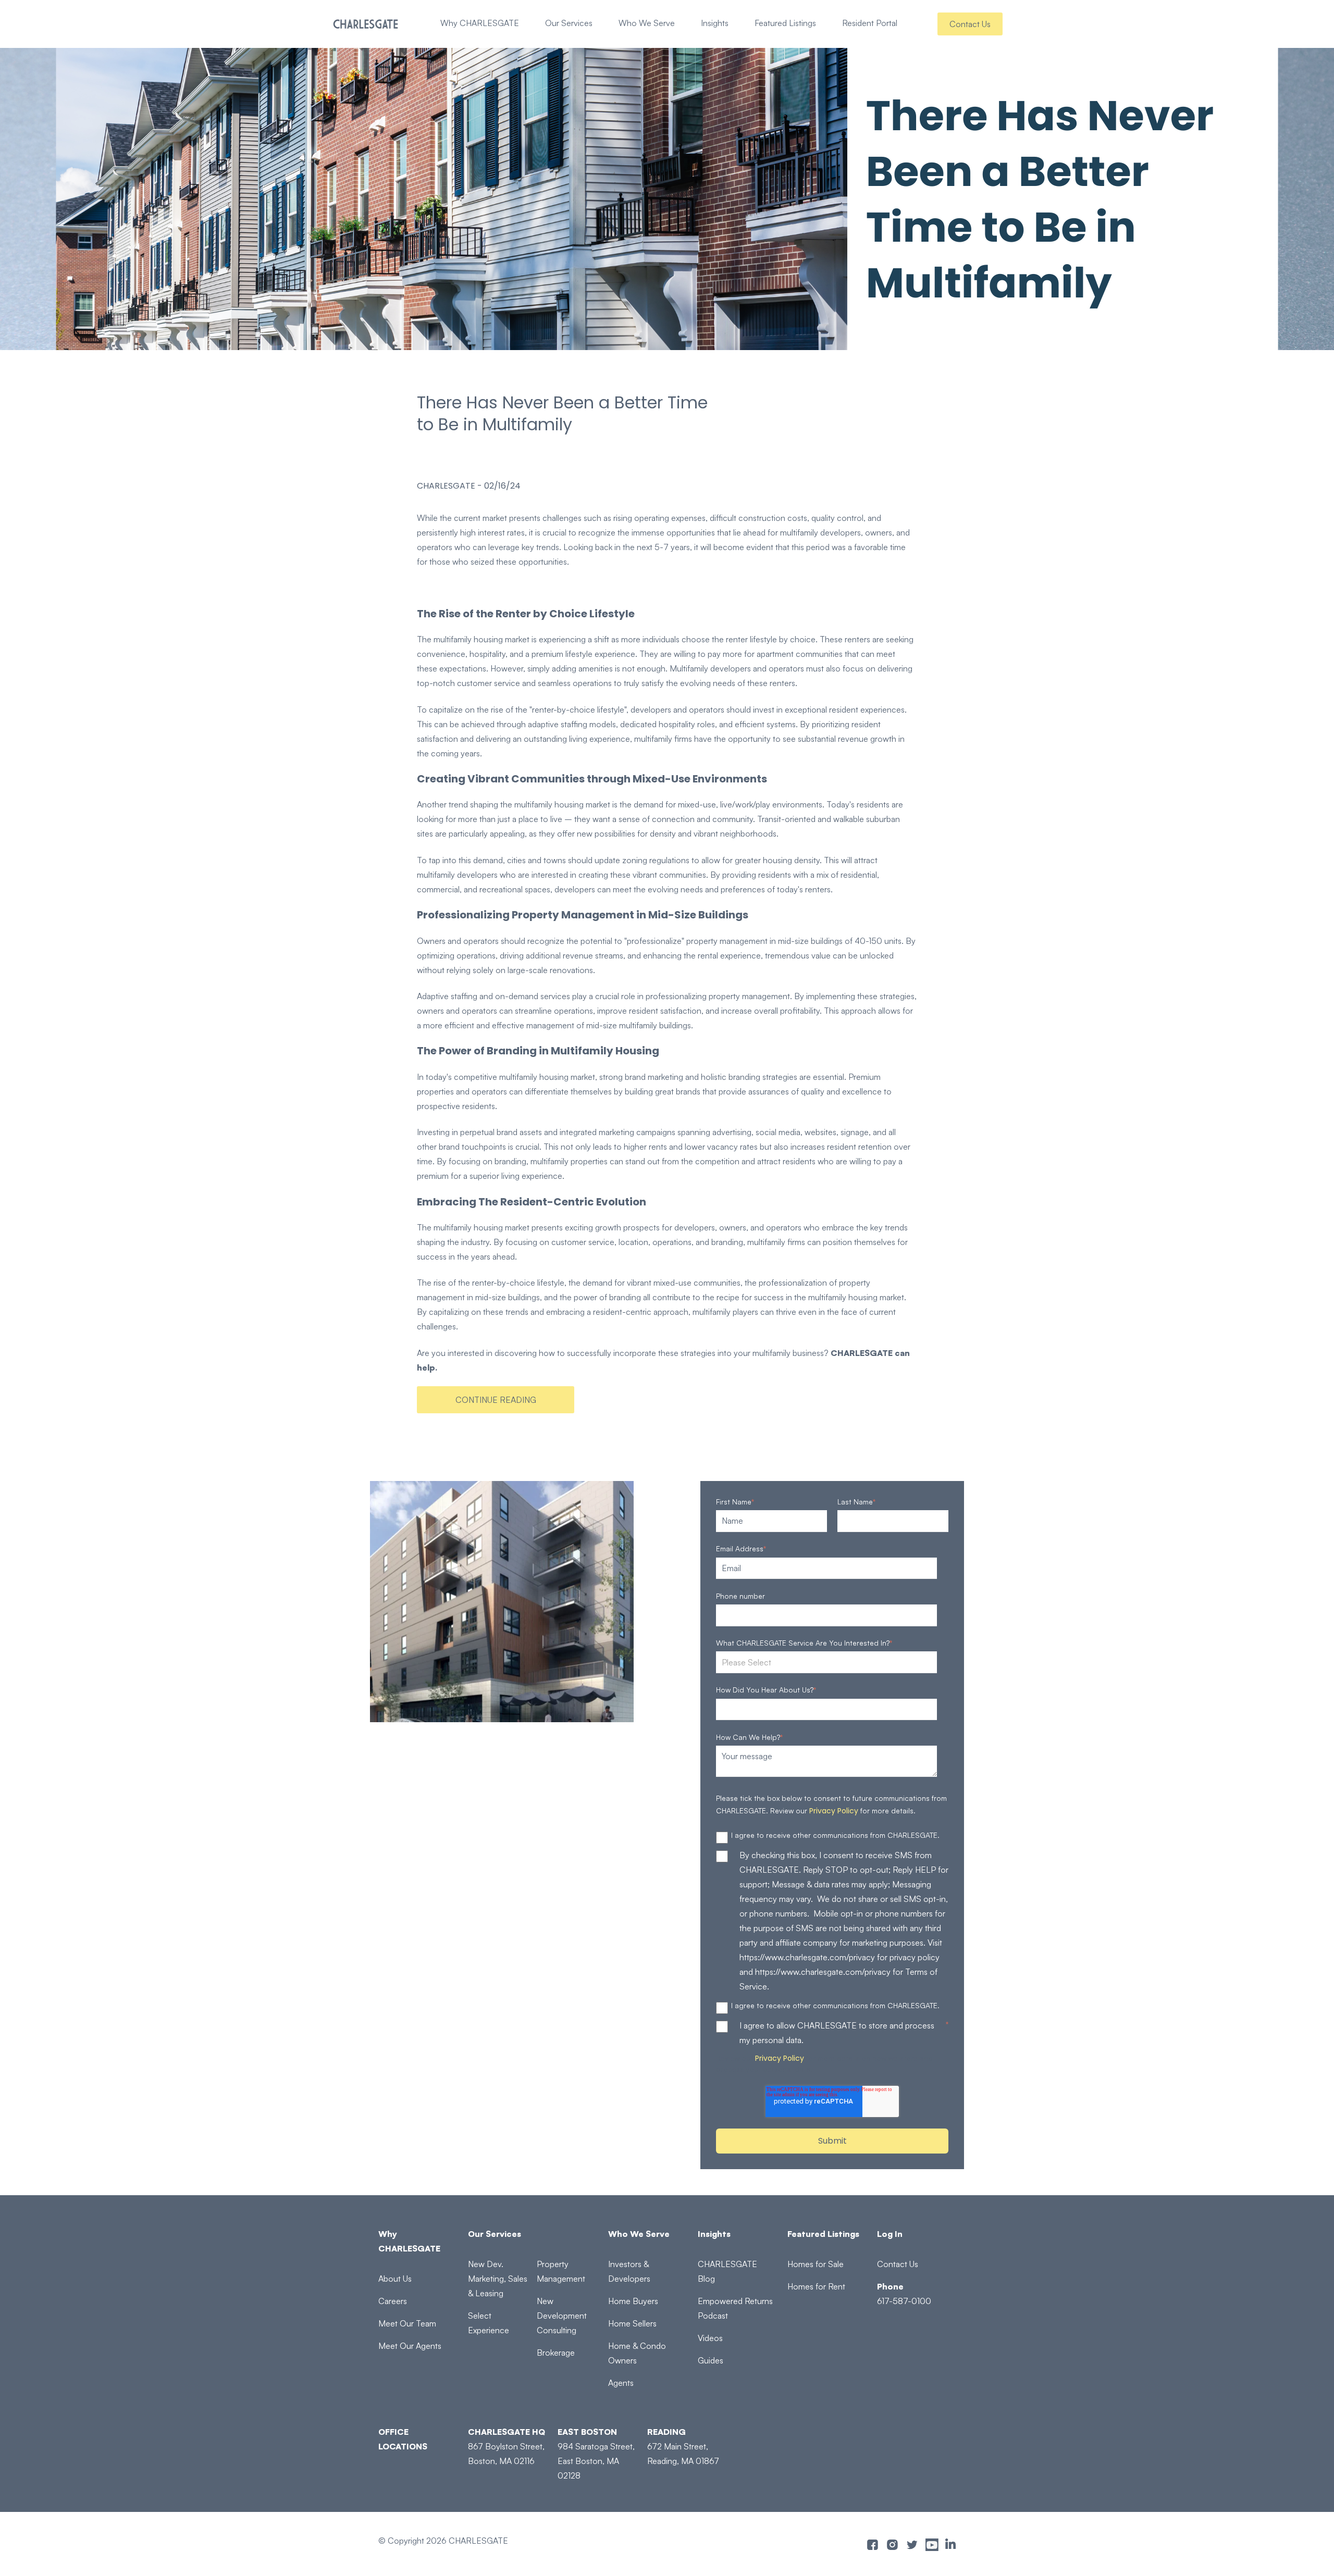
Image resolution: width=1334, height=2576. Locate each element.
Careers (393, 2301)
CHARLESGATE (446, 486)
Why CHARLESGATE (480, 23)
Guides (711, 2360)
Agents (621, 2383)
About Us (395, 2279)
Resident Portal (870, 23)
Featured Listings (785, 23)
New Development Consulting (562, 2316)
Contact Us (970, 24)
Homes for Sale (816, 2264)
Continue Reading (496, 1400)
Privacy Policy (834, 1811)
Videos (710, 2338)
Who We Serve (647, 23)
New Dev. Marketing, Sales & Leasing (498, 2279)
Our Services (569, 23)
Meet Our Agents (410, 2346)
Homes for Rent (816, 2286)
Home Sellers (632, 2323)
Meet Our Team (407, 2323)
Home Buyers (633, 2301)
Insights (715, 23)
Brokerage (556, 2353)
